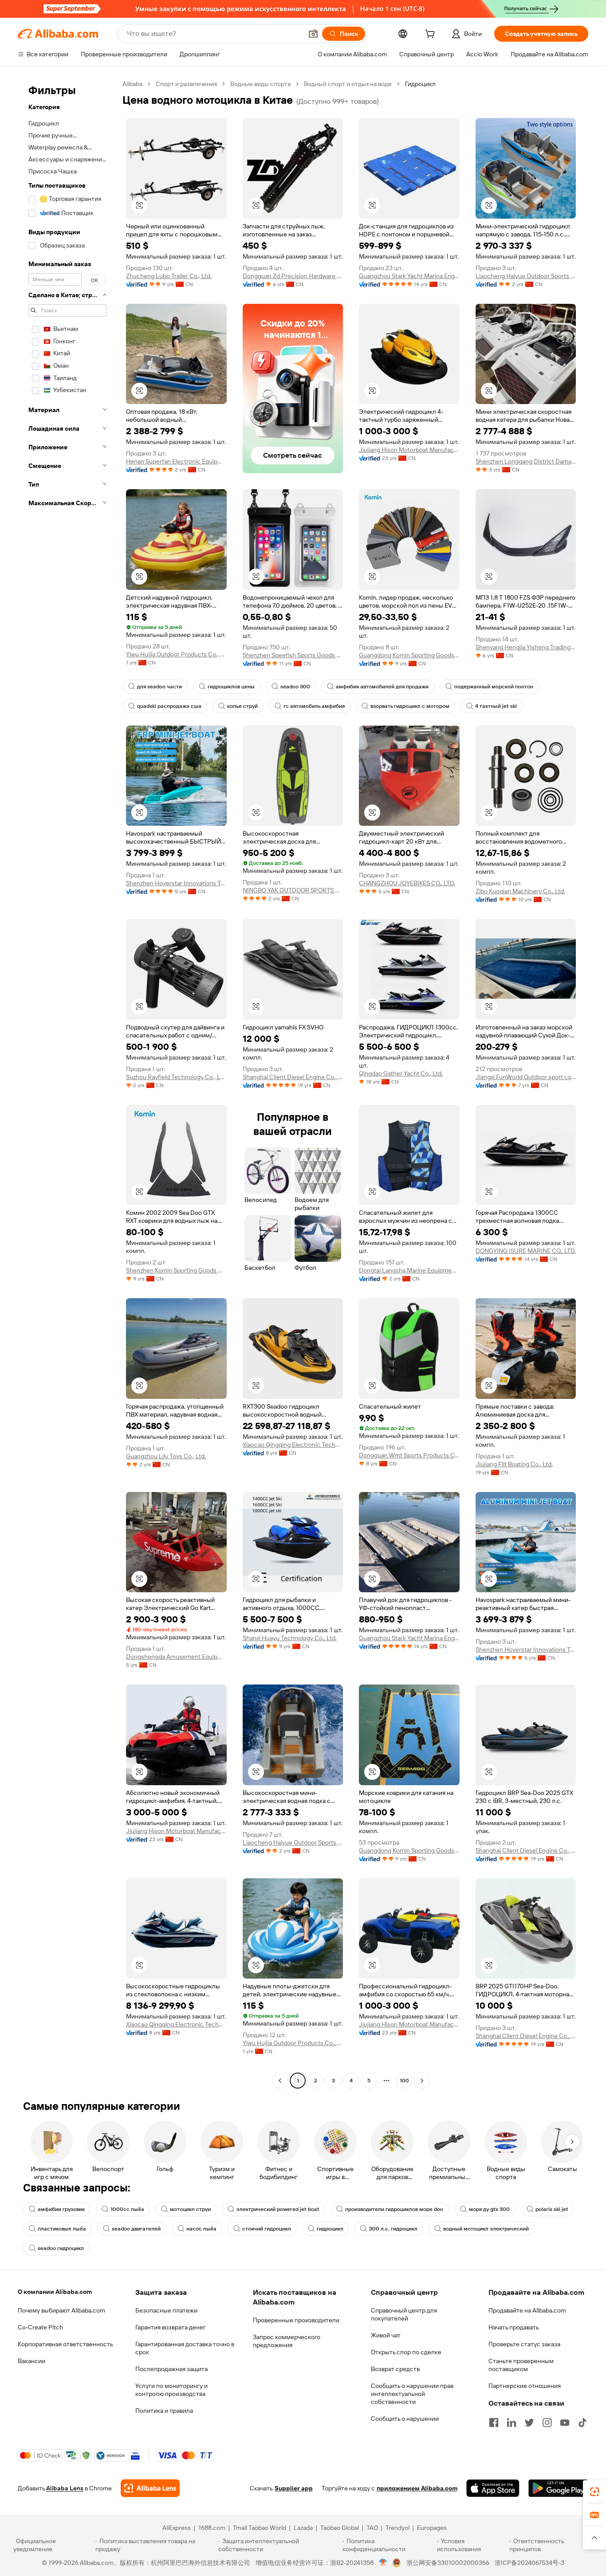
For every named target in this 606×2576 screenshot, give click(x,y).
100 (404, 2081)
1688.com (212, 2528)
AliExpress (177, 2528)
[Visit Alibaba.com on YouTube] (565, 2423)
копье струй (242, 706)
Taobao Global (340, 2528)
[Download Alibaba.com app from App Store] (493, 2488)
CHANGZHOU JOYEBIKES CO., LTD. (407, 883)
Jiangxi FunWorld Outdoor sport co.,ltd (526, 1077)
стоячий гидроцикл (267, 2229)
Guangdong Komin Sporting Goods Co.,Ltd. (409, 655)
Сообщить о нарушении (405, 2419)
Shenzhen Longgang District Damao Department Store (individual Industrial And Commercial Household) (526, 461)
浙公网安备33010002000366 (448, 2563)
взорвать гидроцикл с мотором (410, 706)
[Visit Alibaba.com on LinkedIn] (512, 2423)
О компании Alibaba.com (55, 2292)
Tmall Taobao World (260, 2528)
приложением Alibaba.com (417, 2488)
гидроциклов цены (231, 687)
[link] (594, 2492)
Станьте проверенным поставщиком (521, 2365)
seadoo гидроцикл (61, 2248)
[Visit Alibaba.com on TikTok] (582, 2423)
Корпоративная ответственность (65, 2344)
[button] (313, 34)
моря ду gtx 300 (489, 2209)
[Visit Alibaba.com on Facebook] (494, 2423)
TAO (372, 2528)
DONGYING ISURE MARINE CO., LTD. (526, 1251)
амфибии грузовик (61, 2209)
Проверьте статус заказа (524, 2344)
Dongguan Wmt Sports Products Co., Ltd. (409, 1455)
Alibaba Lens (65, 2488)
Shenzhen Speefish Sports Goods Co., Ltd (293, 655)
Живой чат (386, 2335)
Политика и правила (164, 2411)
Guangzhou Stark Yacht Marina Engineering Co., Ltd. (409, 276)
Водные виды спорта (260, 84)
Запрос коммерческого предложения (287, 2341)
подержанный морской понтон (494, 687)
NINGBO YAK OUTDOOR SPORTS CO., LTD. (293, 890)
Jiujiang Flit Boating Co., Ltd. (514, 1464)
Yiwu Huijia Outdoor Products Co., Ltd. (176, 654)
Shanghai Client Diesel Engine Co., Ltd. (293, 1077)
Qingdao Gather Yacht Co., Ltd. (401, 1073)
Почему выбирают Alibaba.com (61, 2310)
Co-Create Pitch (40, 2327)
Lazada (303, 2528)
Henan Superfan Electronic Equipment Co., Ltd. (176, 461)
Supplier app (294, 2488)
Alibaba (132, 84)
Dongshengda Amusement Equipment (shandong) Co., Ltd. (176, 1657)
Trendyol (397, 2528)
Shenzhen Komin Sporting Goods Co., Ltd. (176, 1270)
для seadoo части (159, 687)
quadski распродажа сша (169, 706)
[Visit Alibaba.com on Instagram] (547, 2423)
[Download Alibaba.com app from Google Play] (558, 2488)
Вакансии (31, 2361)
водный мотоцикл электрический (486, 2229)
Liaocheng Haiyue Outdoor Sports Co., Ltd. (526, 276)
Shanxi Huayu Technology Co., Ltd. (290, 1638)
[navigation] (67, 1083)
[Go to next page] (422, 2081)
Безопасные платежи (166, 2310)
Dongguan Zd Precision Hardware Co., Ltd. (293, 276)
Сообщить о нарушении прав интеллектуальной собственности (412, 2394)
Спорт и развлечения (186, 84)
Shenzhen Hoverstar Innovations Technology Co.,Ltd (176, 883)
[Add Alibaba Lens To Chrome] (150, 2488)
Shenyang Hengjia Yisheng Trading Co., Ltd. (526, 647)
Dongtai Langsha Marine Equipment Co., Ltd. (409, 1270)
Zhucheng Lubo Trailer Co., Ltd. (169, 276)
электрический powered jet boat (278, 2209)
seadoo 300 (295, 687)
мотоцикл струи (190, 2209)
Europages (432, 2528)
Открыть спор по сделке (406, 2352)
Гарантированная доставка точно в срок (185, 2348)
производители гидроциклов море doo (394, 2209)
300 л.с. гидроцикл (393, 2229)
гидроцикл (330, 2229)
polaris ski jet (552, 2209)
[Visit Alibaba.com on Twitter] (529, 2423)
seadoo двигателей (136, 2229)
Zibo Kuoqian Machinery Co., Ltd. (520, 891)
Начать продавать (514, 2327)
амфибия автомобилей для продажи (382, 687)
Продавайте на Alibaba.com (527, 2310)
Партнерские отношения (525, 2386)
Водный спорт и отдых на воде (348, 84)
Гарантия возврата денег (171, 2327)
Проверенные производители (296, 2320)
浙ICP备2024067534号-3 (529, 2563)
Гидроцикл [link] (420, 84)
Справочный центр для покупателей (404, 2314)
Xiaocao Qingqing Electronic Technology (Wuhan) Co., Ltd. (293, 1445)
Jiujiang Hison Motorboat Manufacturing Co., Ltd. (409, 450)
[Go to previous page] (280, 2081)
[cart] (432, 35)
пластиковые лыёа (62, 2229)
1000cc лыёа (127, 2209)
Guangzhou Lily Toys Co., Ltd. (166, 1456)
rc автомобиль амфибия (314, 706)
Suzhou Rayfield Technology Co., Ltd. (176, 1077)
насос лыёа (201, 2229)
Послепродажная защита (171, 2369)
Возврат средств (395, 2369)
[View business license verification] (383, 2563)
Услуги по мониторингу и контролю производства (171, 2390)
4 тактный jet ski (496, 706)
